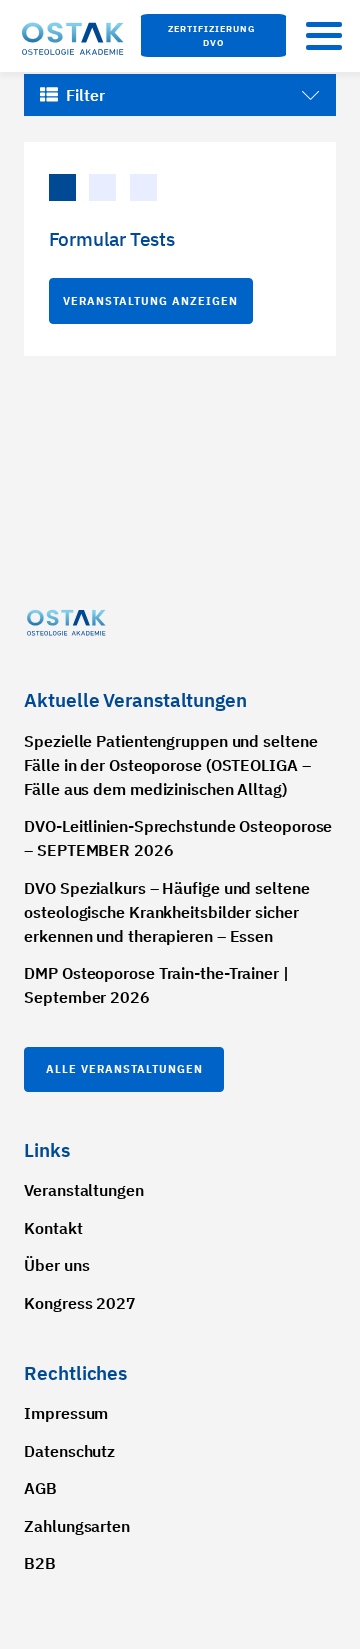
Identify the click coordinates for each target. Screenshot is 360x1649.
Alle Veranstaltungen (124, 1069)
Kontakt (53, 1228)
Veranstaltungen (84, 1190)
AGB (40, 1488)
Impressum (66, 1413)
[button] (213, 35)
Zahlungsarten (77, 1526)
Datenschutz (69, 1451)
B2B (40, 1563)
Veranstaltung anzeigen (150, 301)
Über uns (56, 1265)
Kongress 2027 (80, 1303)
